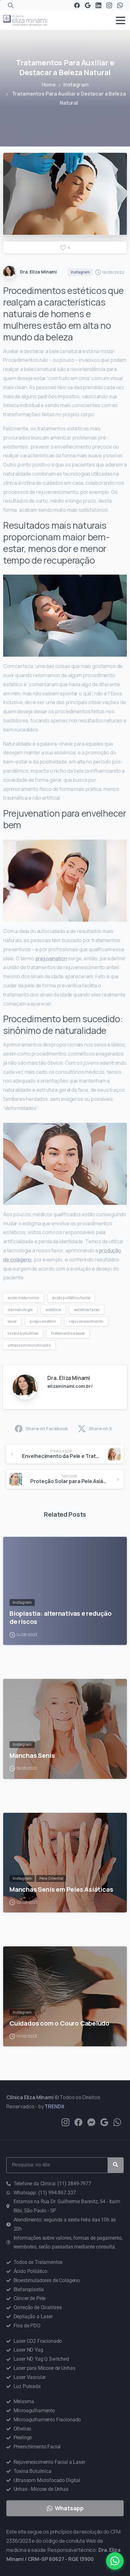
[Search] (11, 5)
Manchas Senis (32, 1755)
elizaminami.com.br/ (70, 1386)
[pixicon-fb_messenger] (91, 2122)
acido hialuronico (23, 1298)
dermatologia (20, 1310)
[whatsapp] (117, 2122)
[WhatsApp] (120, 5)
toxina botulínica (23, 1333)
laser (12, 1321)
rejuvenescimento (86, 1321)
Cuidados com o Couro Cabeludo (59, 2023)
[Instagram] (109, 5)
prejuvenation (51, 958)
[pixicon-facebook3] (78, 2122)
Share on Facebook (47, 1429)
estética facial (87, 1310)
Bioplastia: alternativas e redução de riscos (61, 1617)
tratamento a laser (68, 1333)
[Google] (88, 5)
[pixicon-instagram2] (65, 2122)
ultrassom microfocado (29, 1345)
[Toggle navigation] (121, 20)
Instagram (76, 85)
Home (49, 85)
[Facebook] (77, 5)
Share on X (100, 1429)
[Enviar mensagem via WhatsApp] (115, 2561)
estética (53, 1310)
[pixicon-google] (104, 2122)
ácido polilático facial (71, 1298)
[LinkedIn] (98, 5)
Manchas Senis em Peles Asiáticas (61, 1889)
